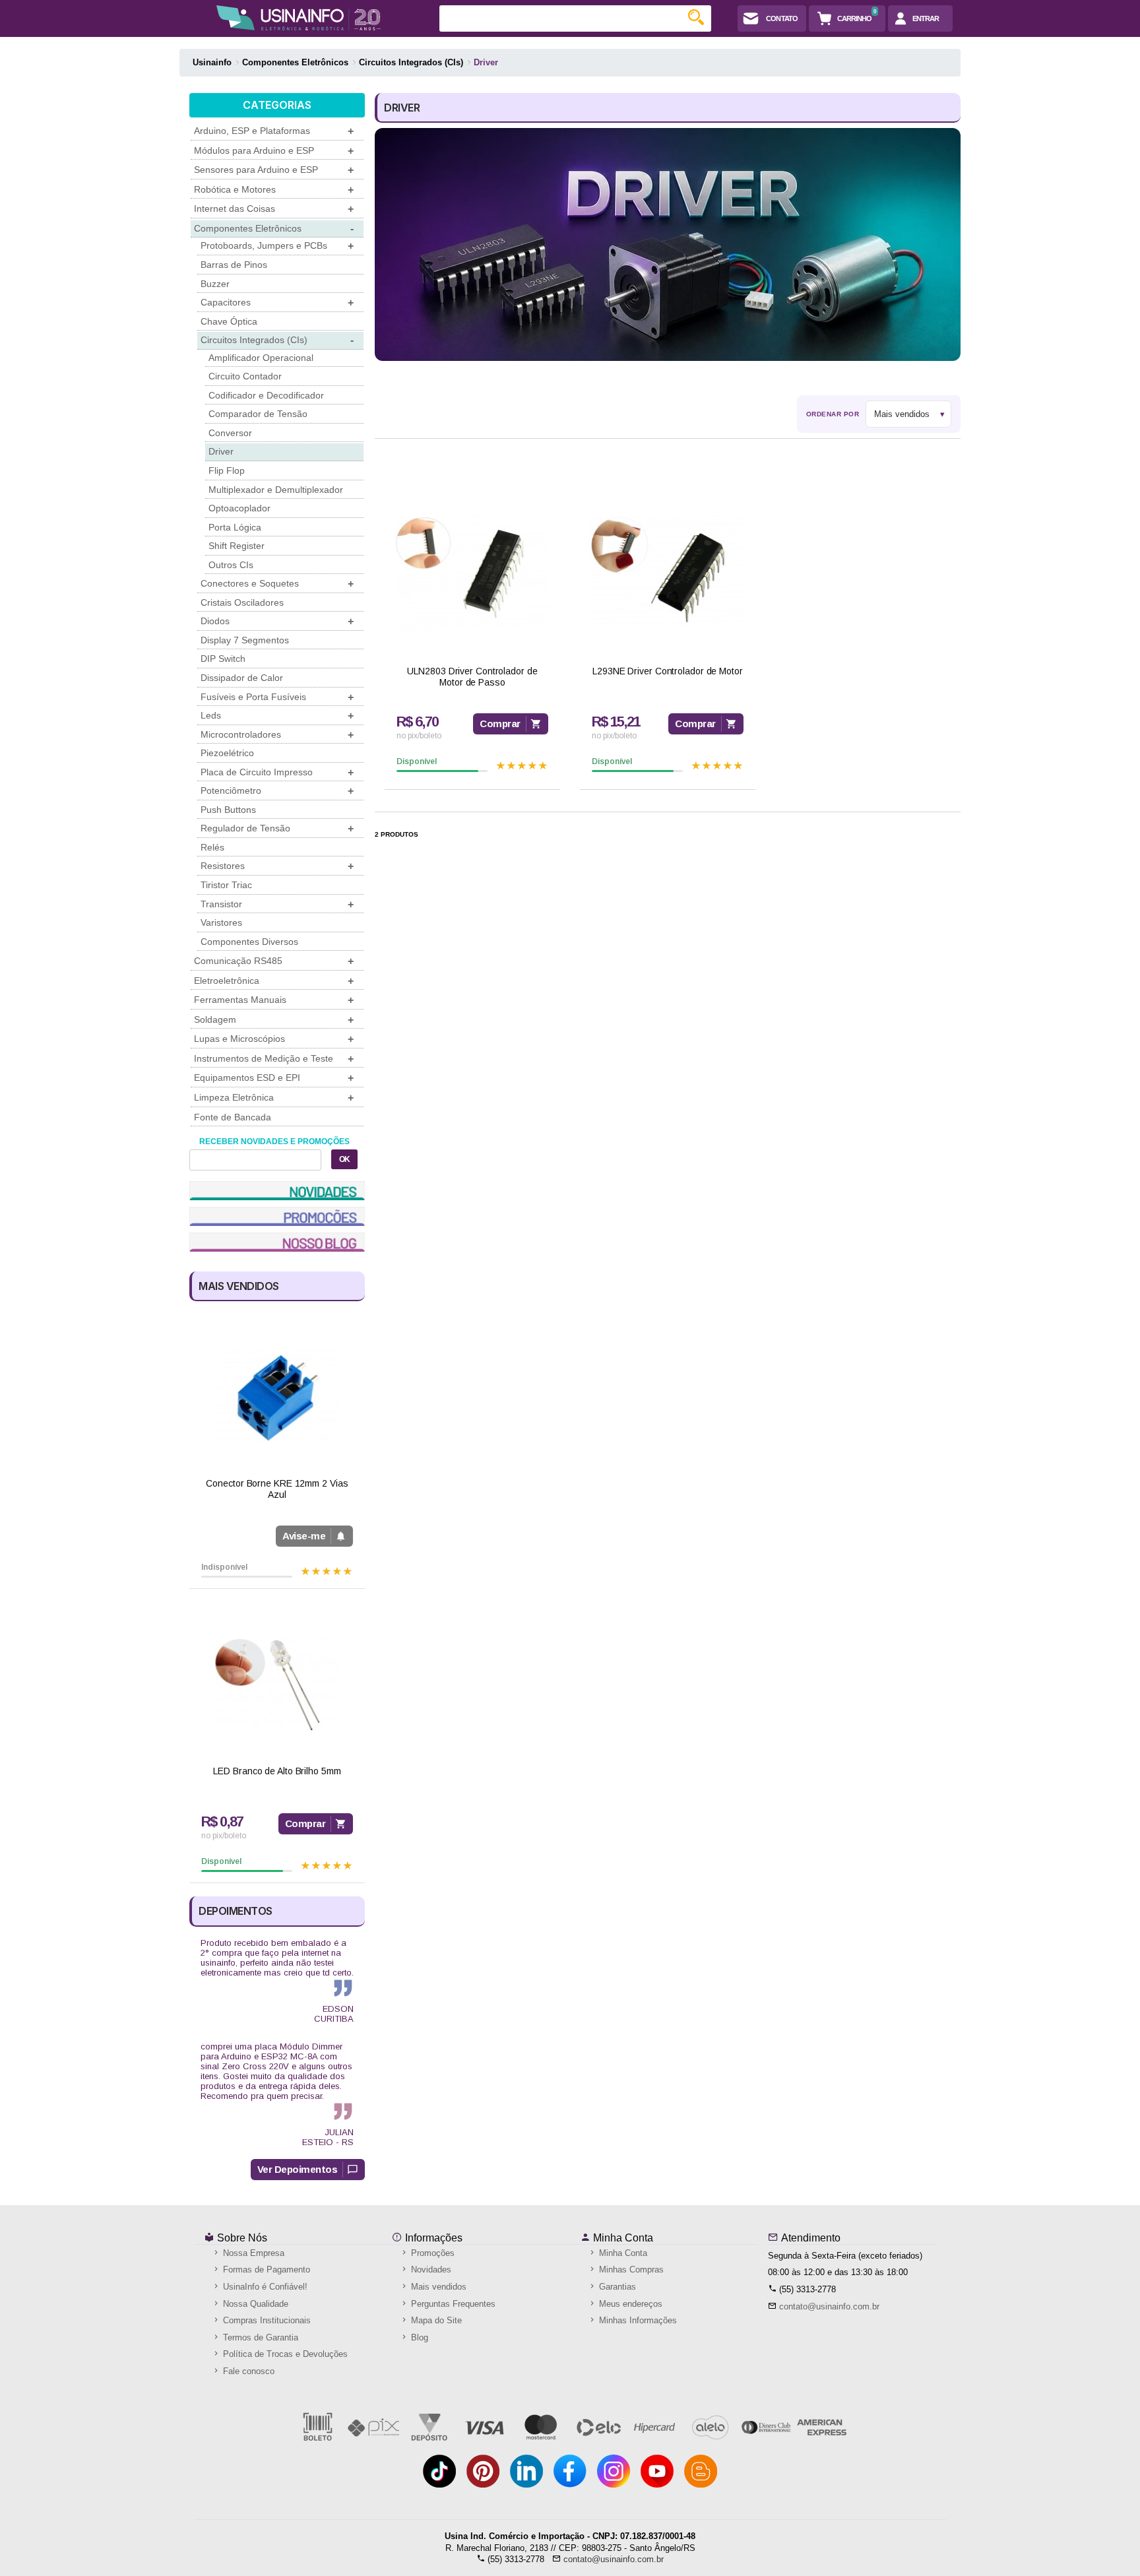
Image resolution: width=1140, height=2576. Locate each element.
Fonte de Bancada (233, 1117)
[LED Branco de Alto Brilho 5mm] (277, 1685)
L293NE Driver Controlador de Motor (668, 671)
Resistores (277, 866)
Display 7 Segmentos (245, 640)
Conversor (230, 433)
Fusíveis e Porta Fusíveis (277, 697)
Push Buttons (228, 810)
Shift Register (237, 546)
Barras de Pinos (234, 265)
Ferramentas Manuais (274, 1000)
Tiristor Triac (226, 885)
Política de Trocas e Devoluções (284, 2354)
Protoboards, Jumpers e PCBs (277, 246)
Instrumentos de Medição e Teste (274, 1059)
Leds (277, 716)
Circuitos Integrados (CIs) (277, 340)
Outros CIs (231, 565)
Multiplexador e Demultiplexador (276, 490)
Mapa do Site (435, 2320)
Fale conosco (247, 2371)
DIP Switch (223, 659)
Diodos (277, 621)
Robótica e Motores (274, 190)
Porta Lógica (235, 527)
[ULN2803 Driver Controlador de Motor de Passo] (472, 573)
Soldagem (274, 1020)
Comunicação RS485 (274, 961)
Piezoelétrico (227, 753)
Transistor (277, 904)
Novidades (430, 2270)
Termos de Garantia (259, 2337)
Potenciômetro (277, 791)
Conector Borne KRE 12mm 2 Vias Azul (277, 1489)
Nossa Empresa (252, 2253)
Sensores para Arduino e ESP (274, 170)
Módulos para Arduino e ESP (274, 151)
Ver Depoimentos (298, 2169)
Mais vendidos (437, 2287)
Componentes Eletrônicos (274, 229)
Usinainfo (212, 62)
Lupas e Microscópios (274, 1039)
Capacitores (277, 303)
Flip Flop (227, 470)
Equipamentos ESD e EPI (274, 1078)
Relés (212, 847)
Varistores (221, 922)
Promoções (431, 2253)
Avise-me (304, 1536)
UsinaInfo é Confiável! (264, 2287)
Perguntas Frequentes (452, 2304)
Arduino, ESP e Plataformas (274, 131)
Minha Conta (622, 2238)
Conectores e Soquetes (277, 584)
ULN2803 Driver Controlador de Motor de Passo (472, 677)
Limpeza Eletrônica (274, 1098)
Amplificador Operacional (261, 358)
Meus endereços (629, 2304)
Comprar (305, 1823)
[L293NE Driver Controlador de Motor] (668, 573)
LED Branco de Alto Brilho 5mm (277, 1771)
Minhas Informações (637, 2320)
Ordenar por (833, 414)
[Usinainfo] (299, 18)
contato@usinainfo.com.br (829, 2306)
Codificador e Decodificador (266, 395)
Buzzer (215, 284)
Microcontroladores (277, 735)
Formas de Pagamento (265, 2270)
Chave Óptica (229, 321)
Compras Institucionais (266, 2320)
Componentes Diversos (249, 942)
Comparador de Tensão (258, 414)
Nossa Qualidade (254, 2304)
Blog (418, 2337)
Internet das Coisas (274, 209)
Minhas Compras (630, 2270)
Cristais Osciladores (242, 602)
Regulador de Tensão (277, 828)
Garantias (616, 2287)
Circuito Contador (245, 376)
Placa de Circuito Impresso (277, 772)
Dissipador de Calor (242, 678)
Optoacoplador (239, 508)
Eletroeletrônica (274, 981)
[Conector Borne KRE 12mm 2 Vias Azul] (277, 1397)
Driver (221, 451)
